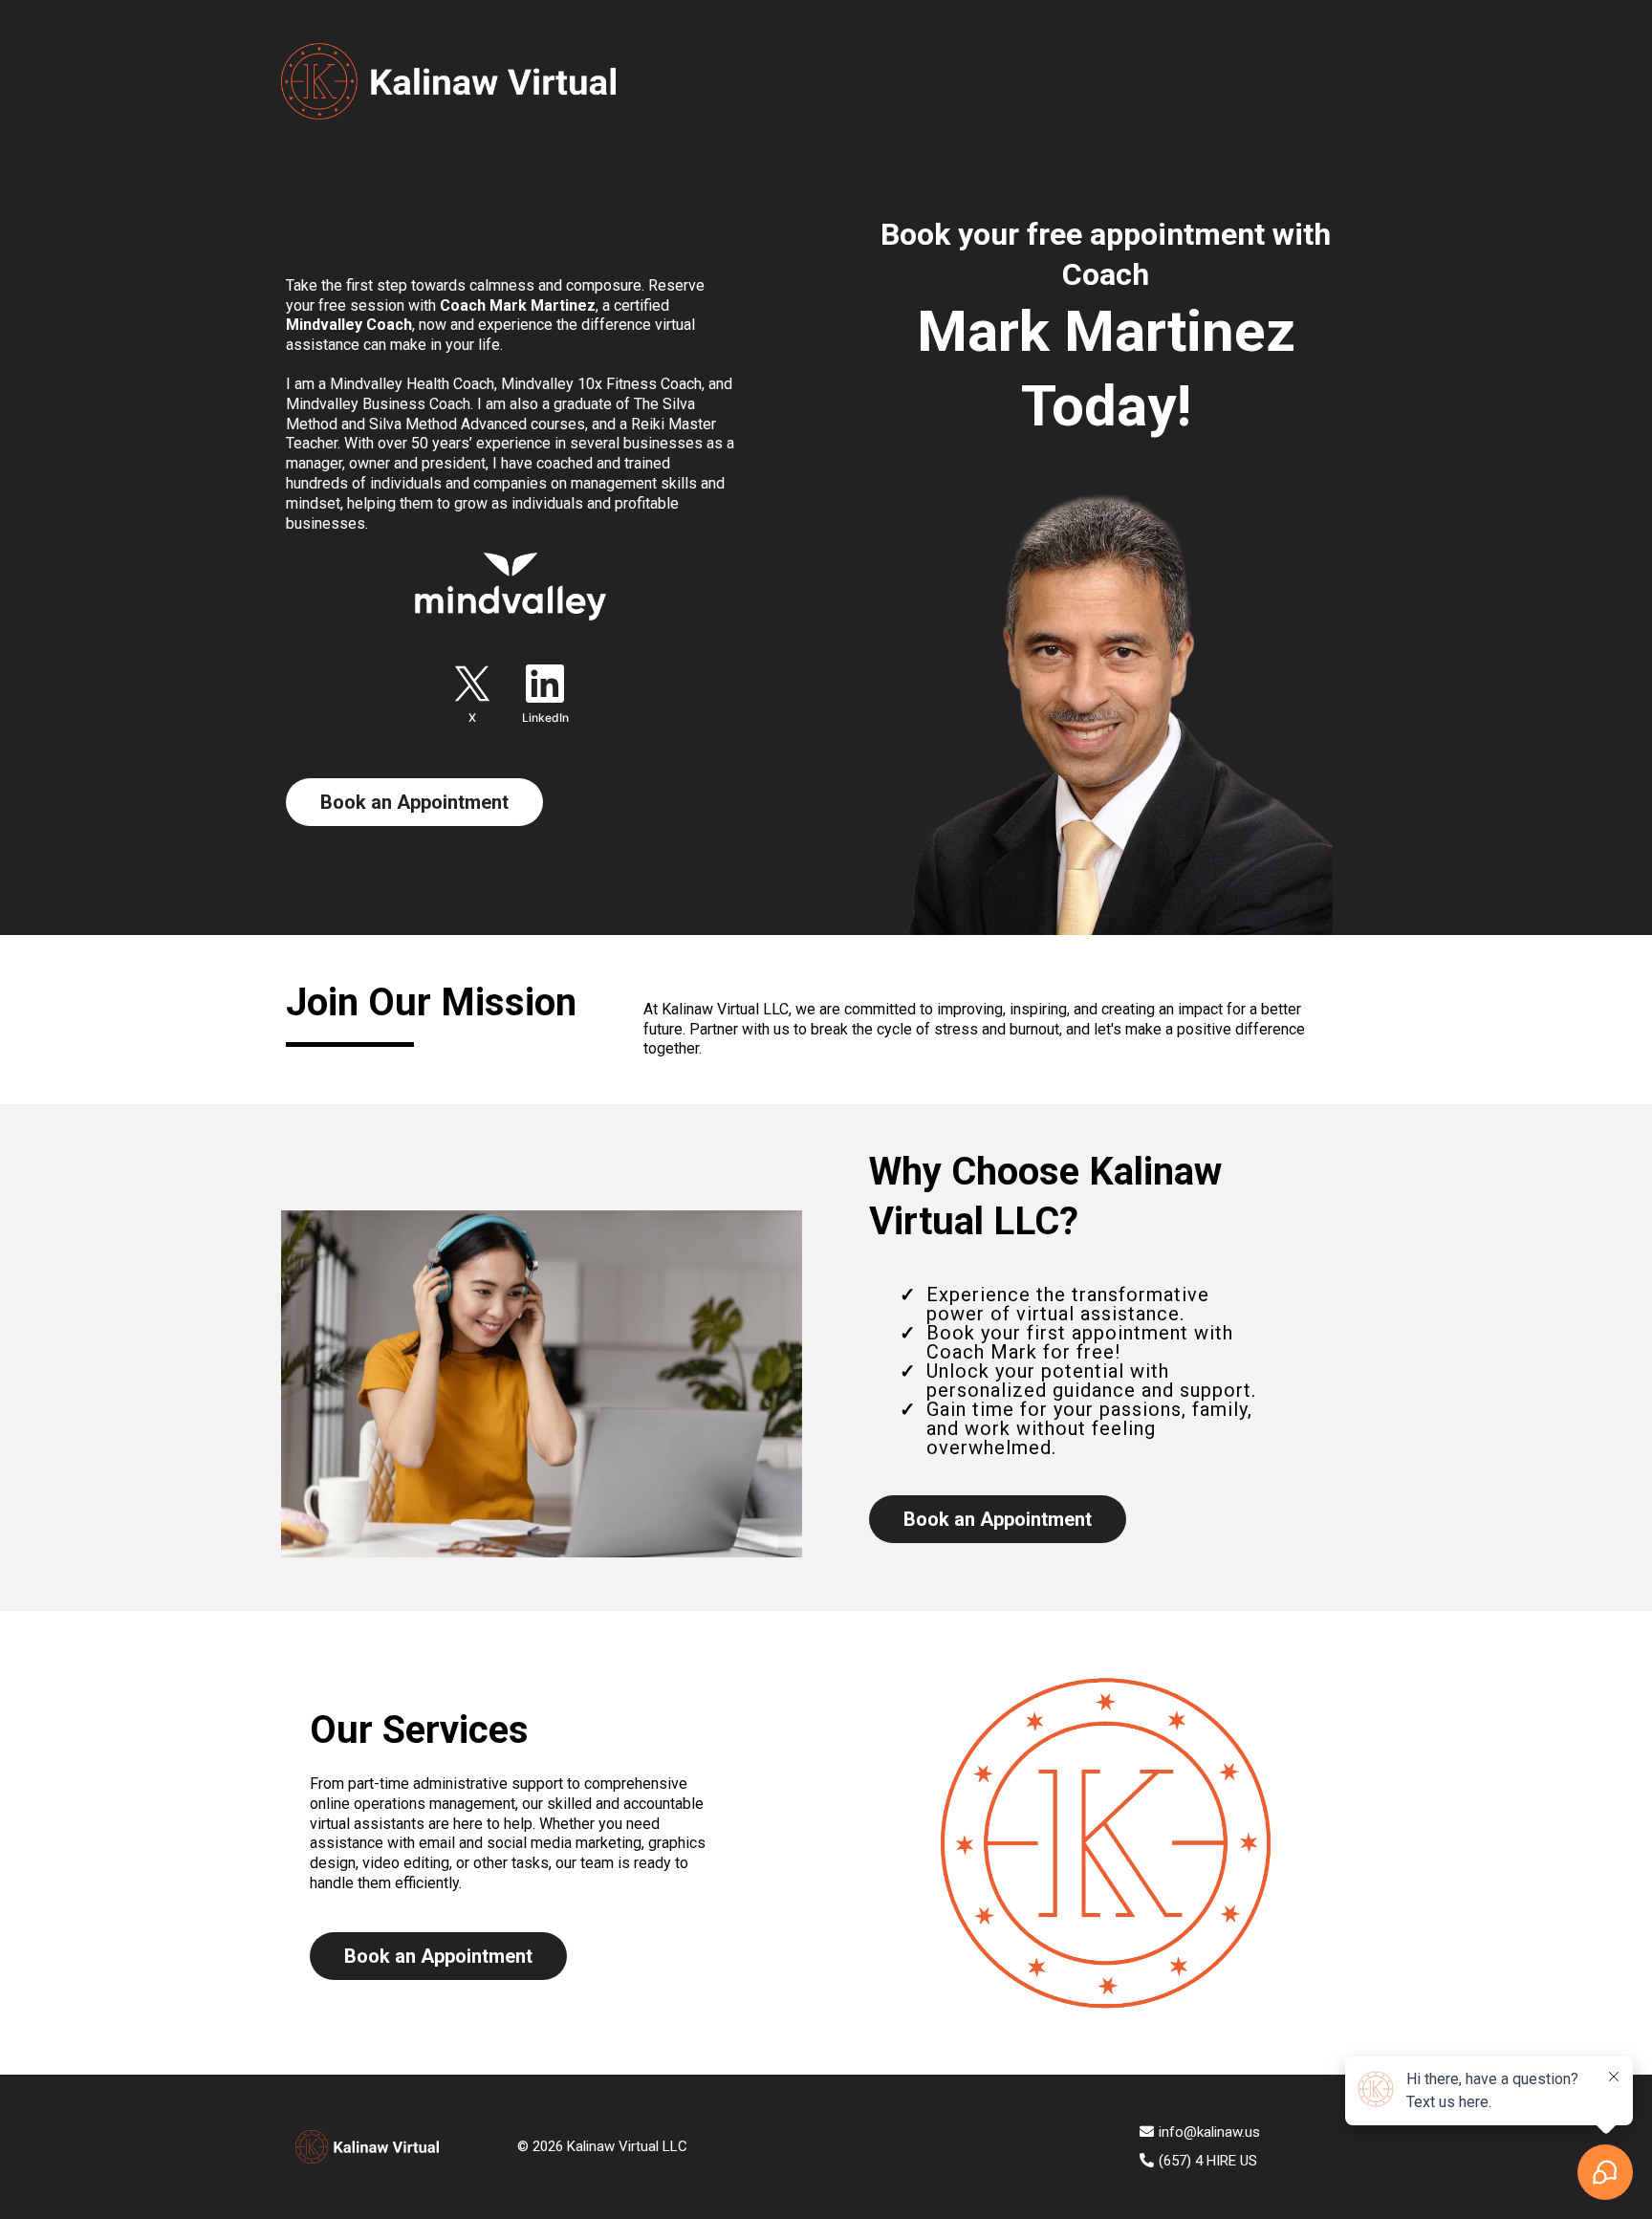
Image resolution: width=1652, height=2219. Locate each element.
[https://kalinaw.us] (761, 81)
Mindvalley (366, 384)
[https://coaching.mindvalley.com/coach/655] (511, 587)
